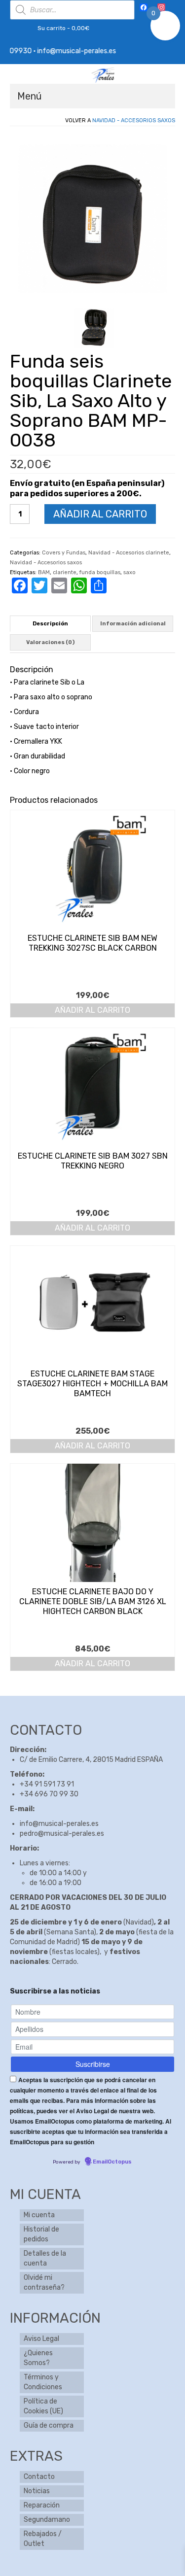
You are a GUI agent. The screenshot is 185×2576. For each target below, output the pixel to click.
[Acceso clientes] (17, 28)
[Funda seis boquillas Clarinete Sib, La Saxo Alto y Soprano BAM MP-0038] (94, 328)
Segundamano (47, 2520)
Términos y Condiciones (43, 2382)
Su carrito (63, 28)
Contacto (39, 2477)
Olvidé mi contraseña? (44, 2283)
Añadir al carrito (100, 514)
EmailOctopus (112, 2162)
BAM (44, 572)
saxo (129, 572)
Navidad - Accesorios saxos (134, 120)
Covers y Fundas (64, 553)
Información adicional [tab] (133, 624)
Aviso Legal (41, 2339)
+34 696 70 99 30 (49, 1794)
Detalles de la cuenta (45, 2258)
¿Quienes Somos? (38, 2358)
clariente (65, 572)
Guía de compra (49, 2425)
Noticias (37, 2491)
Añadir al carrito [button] (92, 1010)
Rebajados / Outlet (43, 2539)
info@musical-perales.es (59, 1824)
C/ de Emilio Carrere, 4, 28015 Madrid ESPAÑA (91, 1760)
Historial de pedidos (41, 2234)
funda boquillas (100, 572)
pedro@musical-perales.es (62, 1834)
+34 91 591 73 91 (47, 1784)
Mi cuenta (39, 2215)
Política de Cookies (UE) (43, 2406)
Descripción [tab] (50, 624)
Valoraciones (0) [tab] (50, 642)
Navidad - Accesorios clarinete (129, 553)
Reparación (42, 2505)
